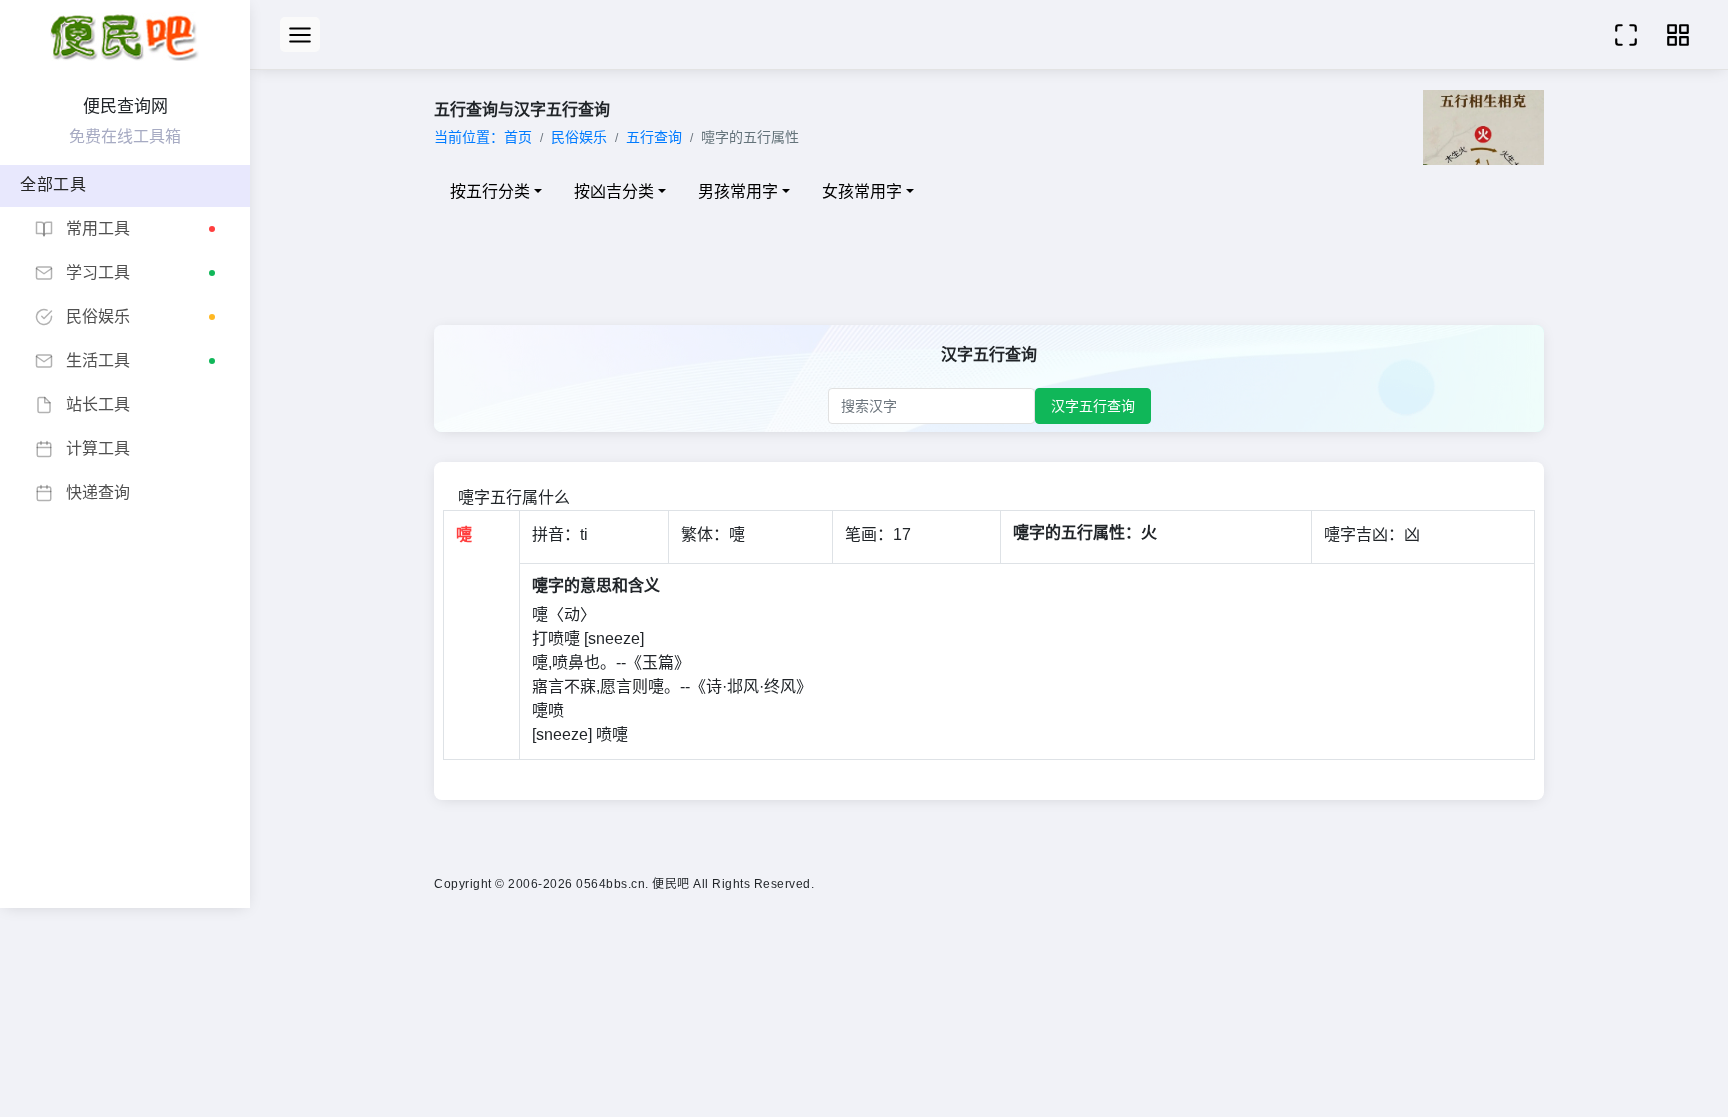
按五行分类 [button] (490, 191)
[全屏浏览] (1626, 34)
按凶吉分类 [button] (614, 191)
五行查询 (654, 137)
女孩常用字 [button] (862, 191)
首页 (518, 137)
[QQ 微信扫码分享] (1678, 34)
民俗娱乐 (579, 137)
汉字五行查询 (1093, 406)
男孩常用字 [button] (738, 191)
